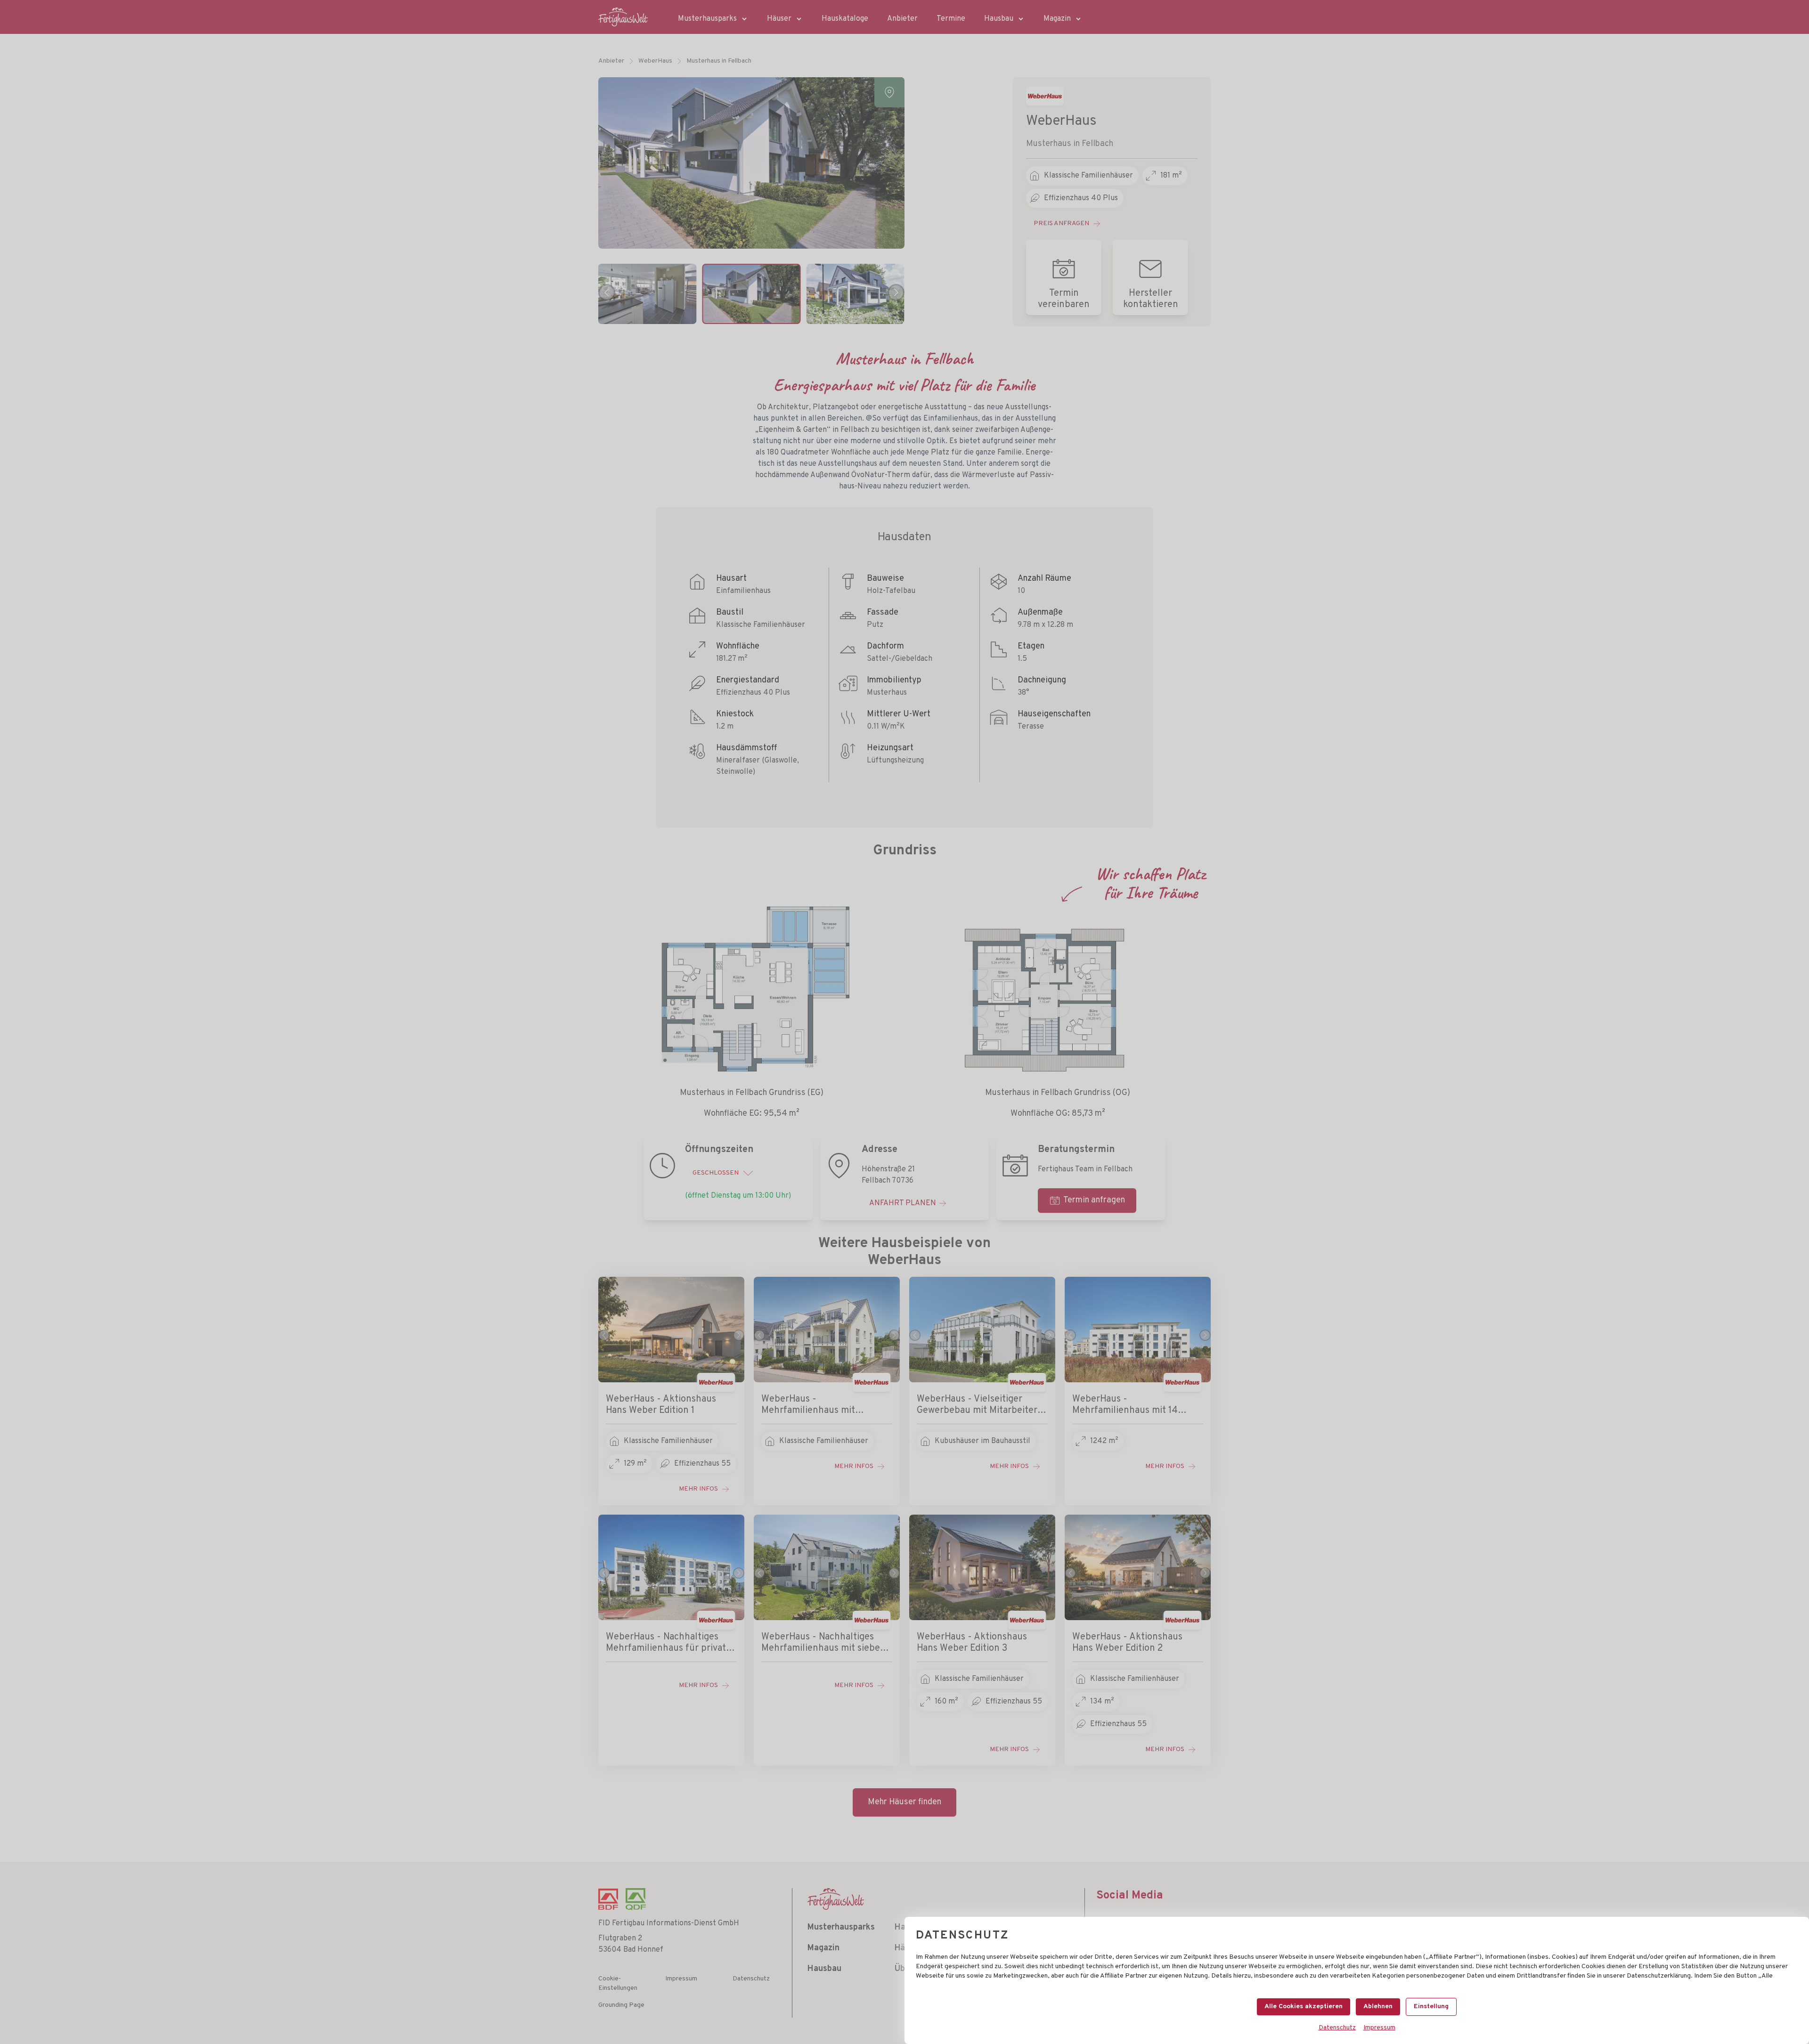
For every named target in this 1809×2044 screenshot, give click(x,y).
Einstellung (1431, 2007)
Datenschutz (1337, 2028)
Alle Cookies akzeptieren (1304, 2007)
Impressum (1379, 2028)
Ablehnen (1378, 2007)
